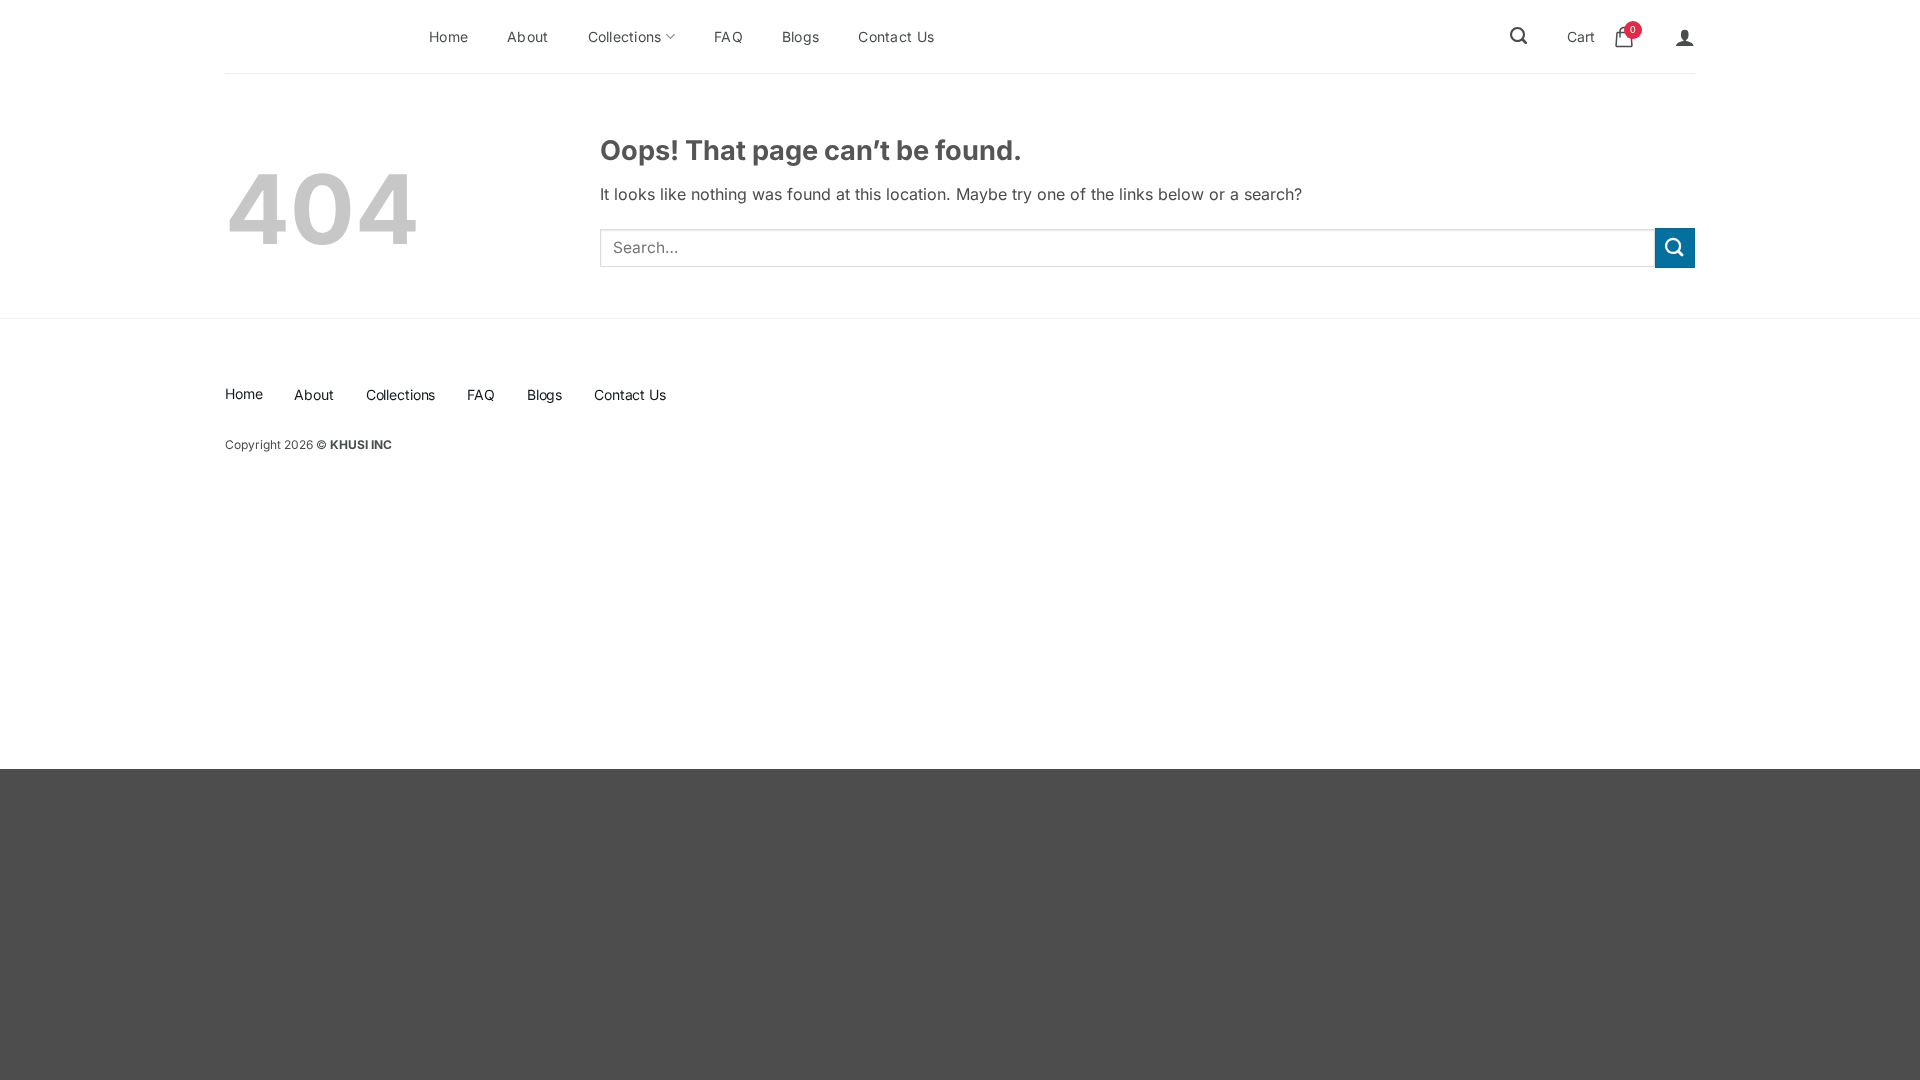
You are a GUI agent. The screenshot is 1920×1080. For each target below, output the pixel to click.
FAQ (728, 36)
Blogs (800, 36)
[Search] (1518, 36)
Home (448, 36)
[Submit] (1675, 247)
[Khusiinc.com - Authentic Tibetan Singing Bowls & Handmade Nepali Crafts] (296, 37)
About (527, 36)
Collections (625, 36)
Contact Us (896, 36)
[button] (1685, 37)
